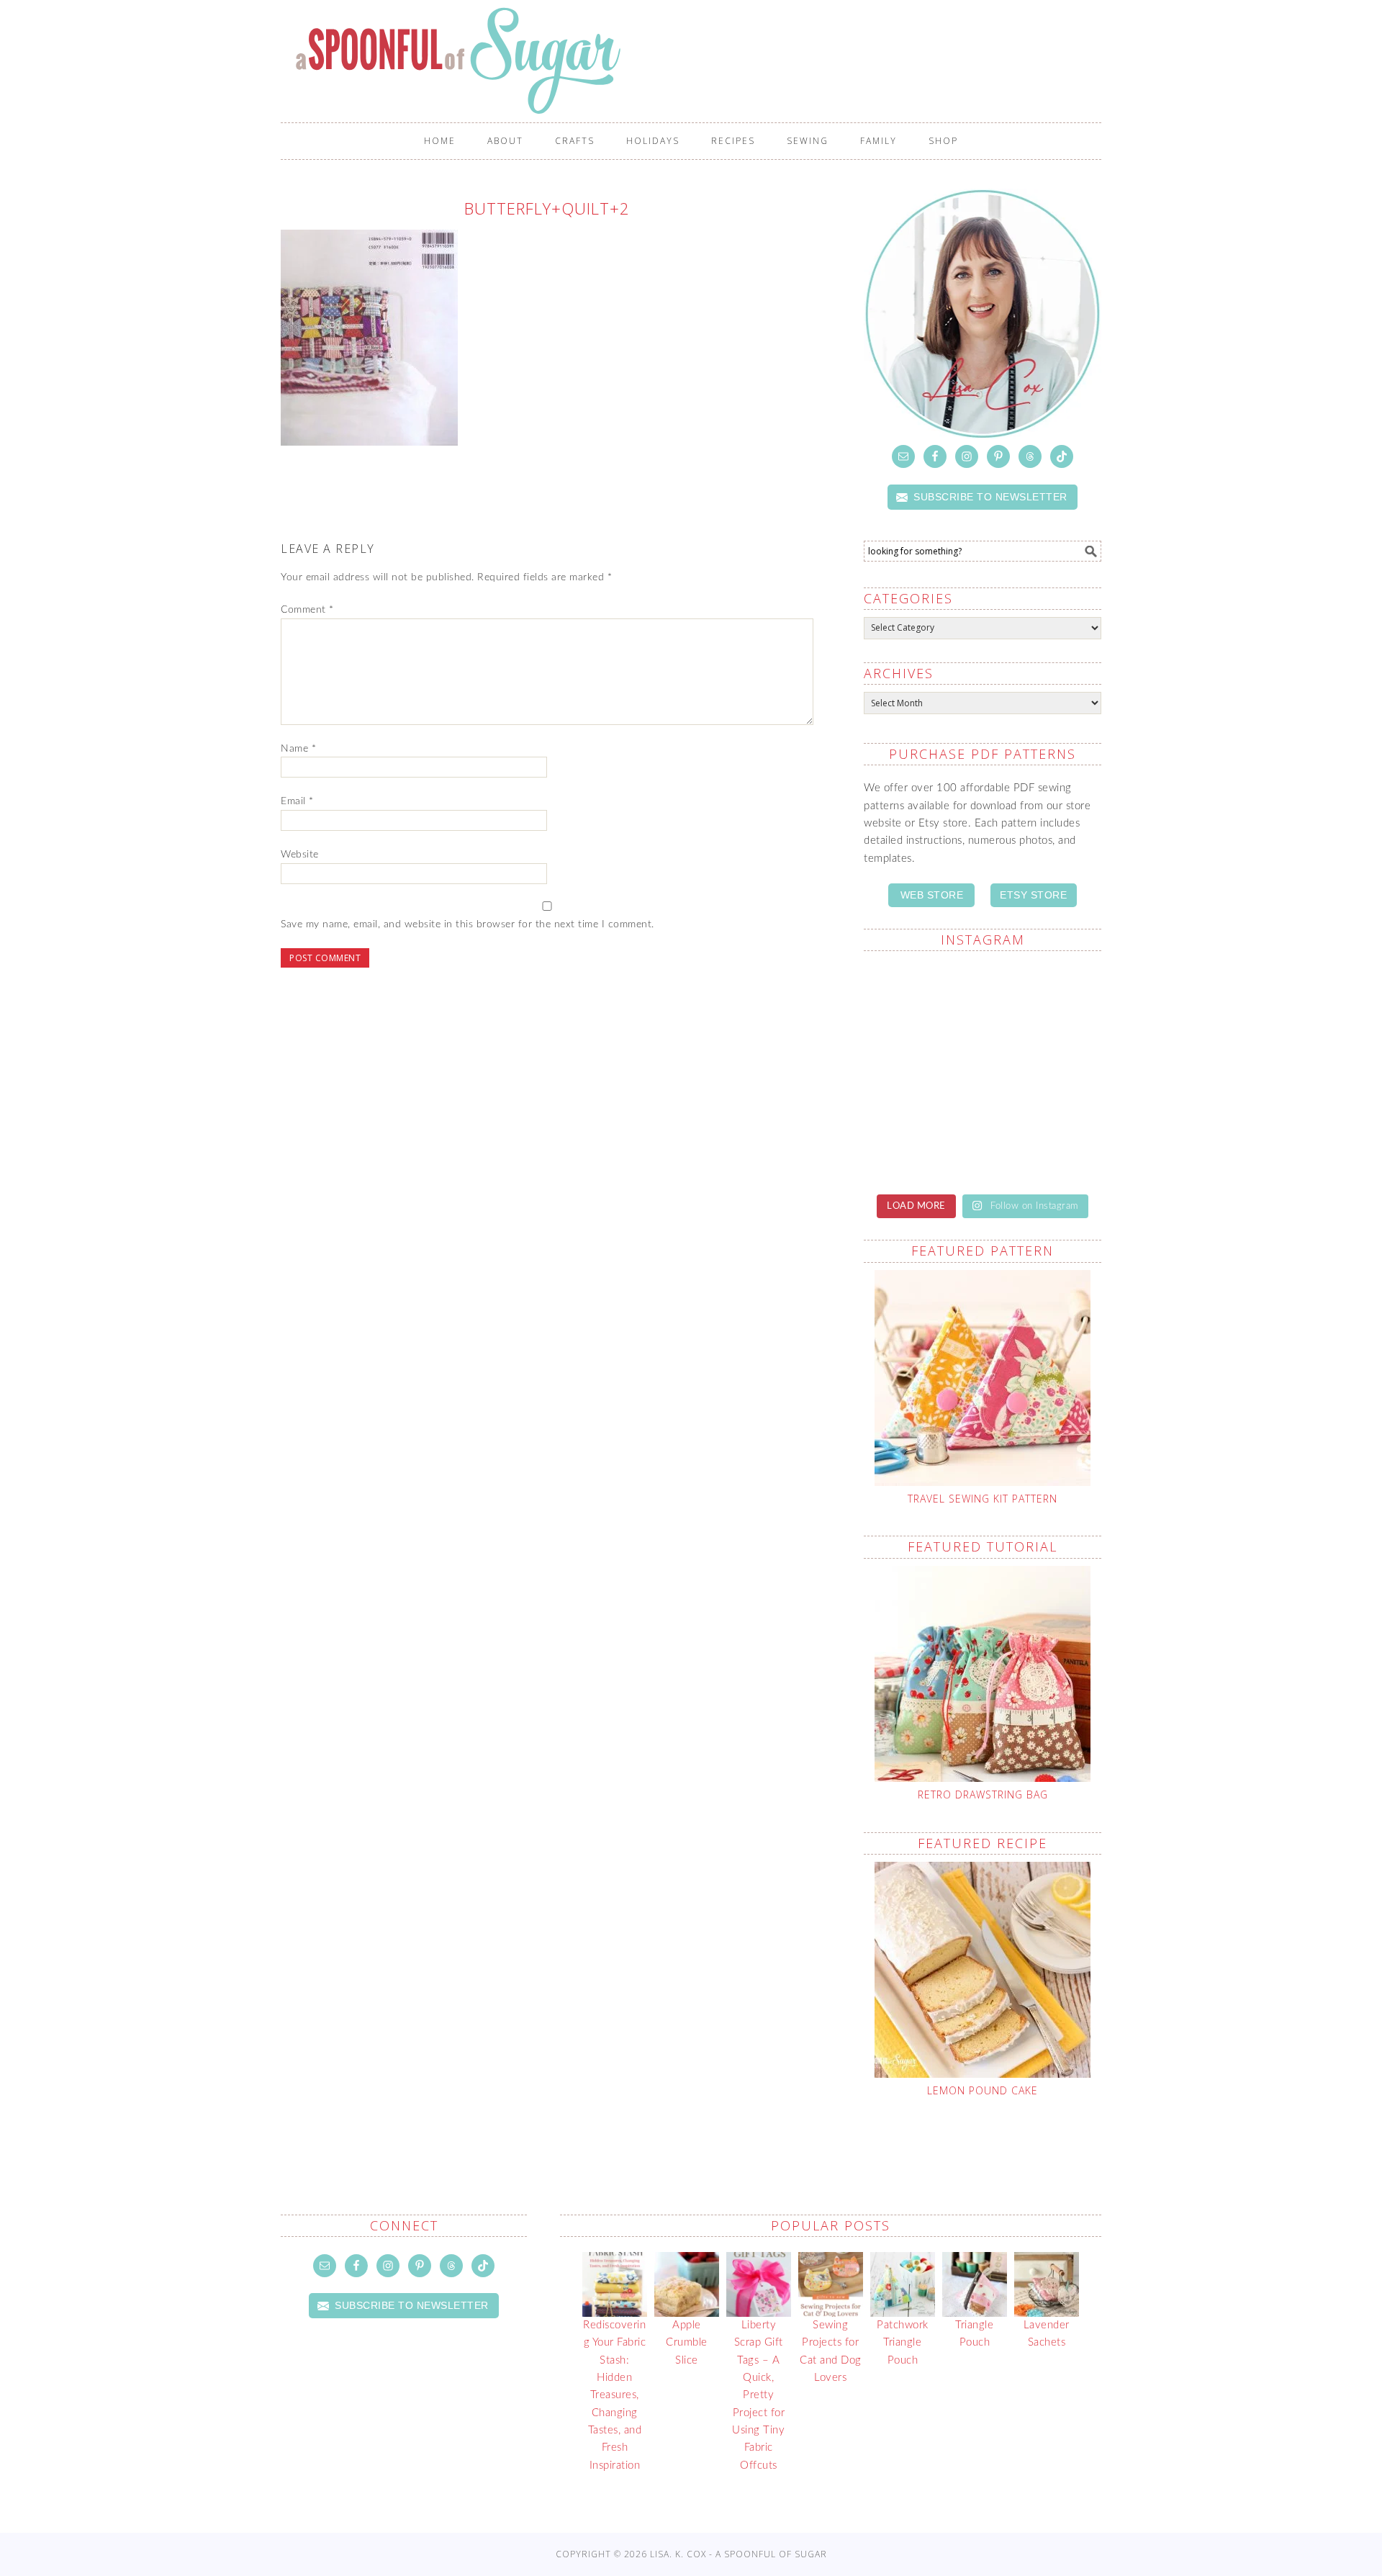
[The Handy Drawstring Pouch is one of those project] (1044, 999)
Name (298, 749)
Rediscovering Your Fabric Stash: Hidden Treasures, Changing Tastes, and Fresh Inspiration (614, 2395)
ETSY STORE (1033, 895)
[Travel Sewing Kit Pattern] (983, 1378)
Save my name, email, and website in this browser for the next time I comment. (468, 924)
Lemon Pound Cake (983, 2090)
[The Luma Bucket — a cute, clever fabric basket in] (1044, 1143)
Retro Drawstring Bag (983, 1794)
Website (300, 855)
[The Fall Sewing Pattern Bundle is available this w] (1044, 1071)
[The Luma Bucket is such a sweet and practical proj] (921, 1071)
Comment (307, 610)
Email (297, 801)
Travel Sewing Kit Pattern (983, 1499)
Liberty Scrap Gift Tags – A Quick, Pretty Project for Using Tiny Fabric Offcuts (758, 2395)
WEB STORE (932, 895)
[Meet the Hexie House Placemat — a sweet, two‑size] (921, 999)
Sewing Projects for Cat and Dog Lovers (831, 2351)
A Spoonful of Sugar (698, 60)
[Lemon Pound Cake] (983, 1970)
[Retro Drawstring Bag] (983, 1674)
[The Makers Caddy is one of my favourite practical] (921, 1143)
